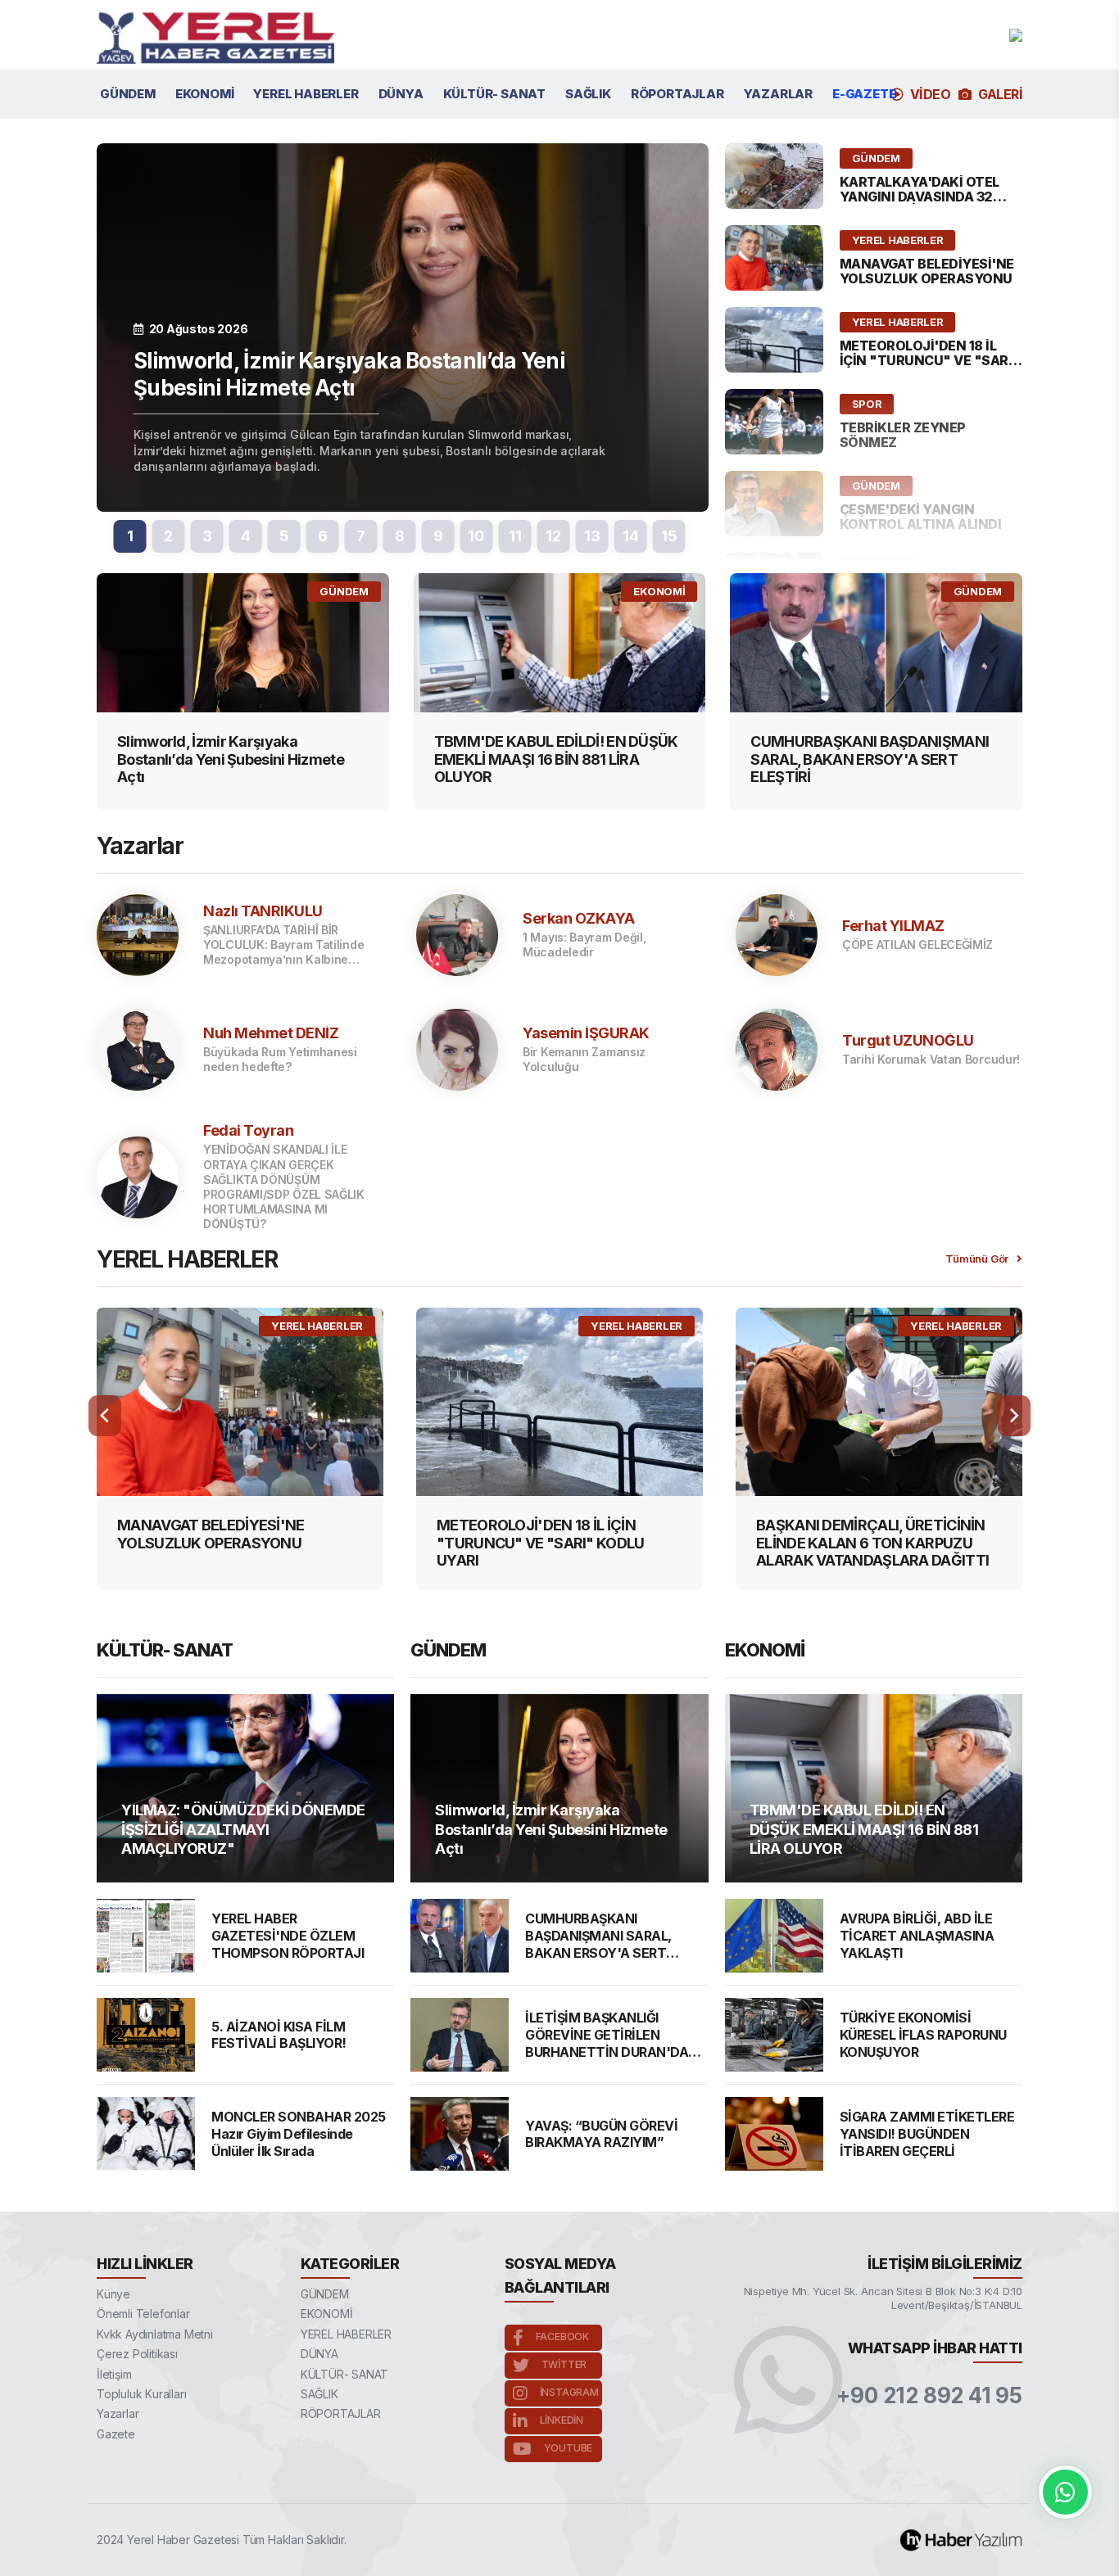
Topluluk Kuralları (141, 2394)
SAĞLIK (588, 94)
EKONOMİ (205, 94)
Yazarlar (118, 2413)
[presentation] (105, 1416)
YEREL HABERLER (306, 94)
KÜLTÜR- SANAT (494, 94)
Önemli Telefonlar (143, 2314)
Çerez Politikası (137, 2354)
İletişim (114, 2374)
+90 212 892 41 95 (929, 2396)
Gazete (116, 2434)
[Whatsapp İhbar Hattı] (1065, 2492)
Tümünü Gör (977, 1259)
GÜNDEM (128, 94)
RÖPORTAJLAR (677, 94)
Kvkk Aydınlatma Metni (155, 2334)
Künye (113, 2294)
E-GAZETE (864, 94)
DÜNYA (401, 94)
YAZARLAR (778, 94)
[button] (130, 536)
